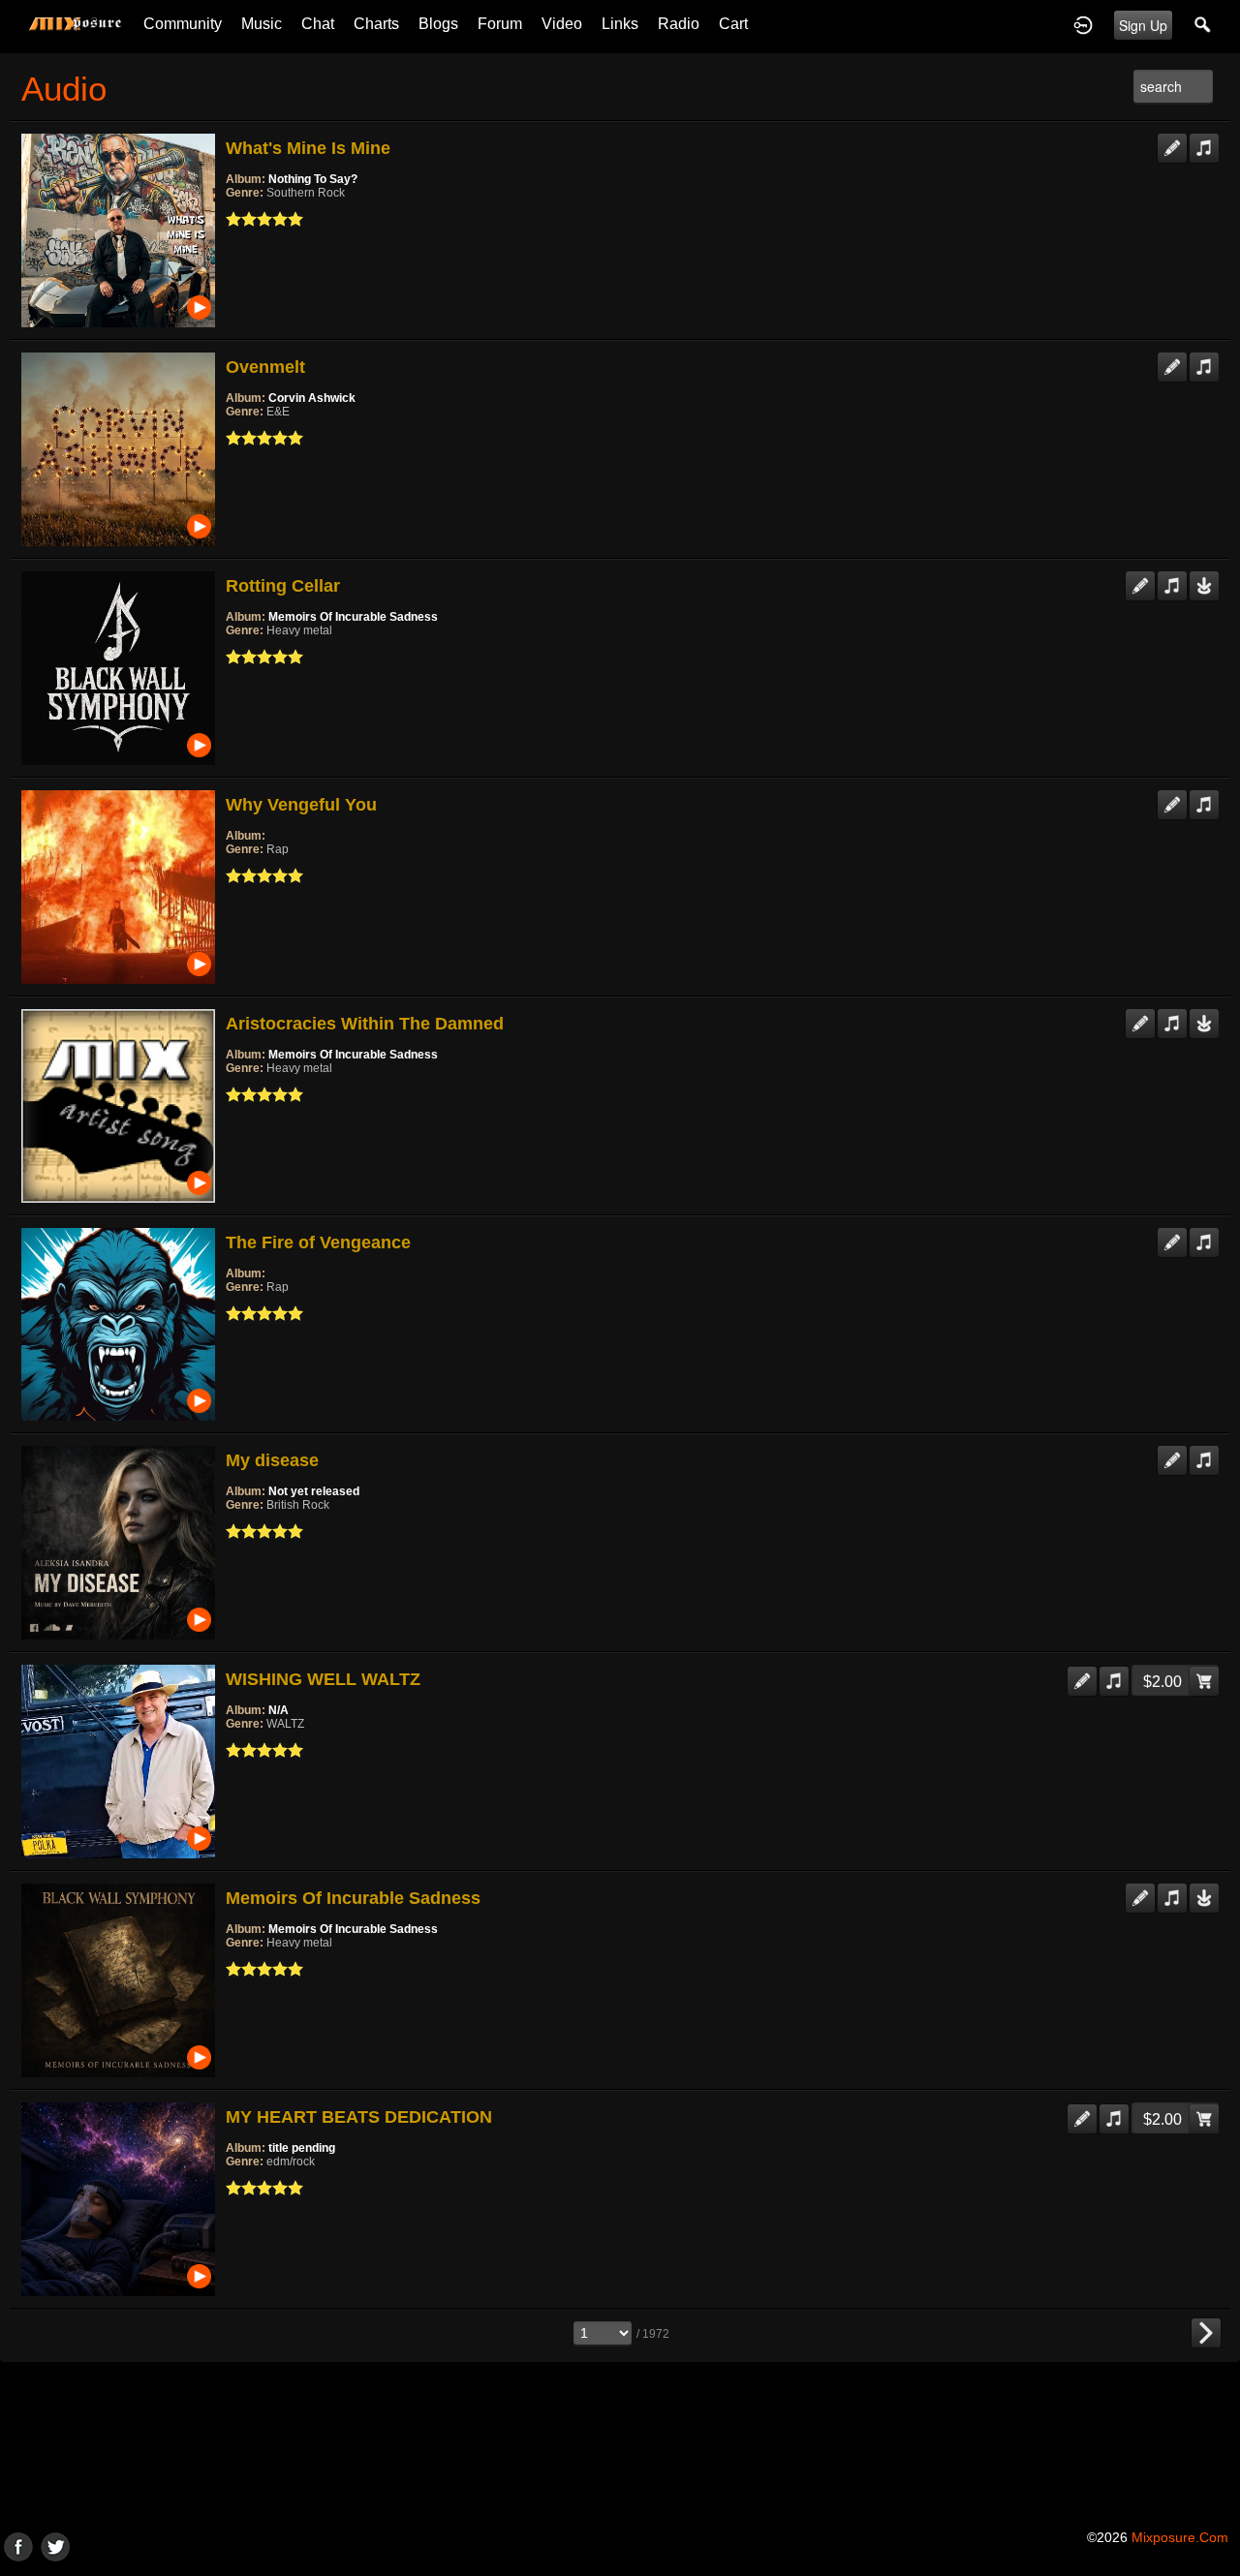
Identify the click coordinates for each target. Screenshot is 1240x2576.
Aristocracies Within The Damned (365, 1024)
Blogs (438, 24)
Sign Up (1143, 25)
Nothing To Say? (313, 179)
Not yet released (314, 1491)
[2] (241, 219)
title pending (302, 2148)
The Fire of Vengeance (318, 1242)
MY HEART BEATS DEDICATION (359, 2117)
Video (562, 24)
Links (620, 24)
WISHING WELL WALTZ (323, 1679)
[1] (233, 219)
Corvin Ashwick (312, 398)
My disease (272, 1460)
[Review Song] (1172, 140)
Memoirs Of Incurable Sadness (353, 617)
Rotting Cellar (283, 586)
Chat (318, 24)
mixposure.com (1180, 2537)
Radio (679, 24)
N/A (279, 1710)
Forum (500, 24)
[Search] (1203, 24)
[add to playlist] (1204, 140)
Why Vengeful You (301, 805)
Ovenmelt (265, 367)
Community (183, 24)
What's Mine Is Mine (308, 148)
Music (262, 24)
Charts (376, 24)
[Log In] (1083, 24)
